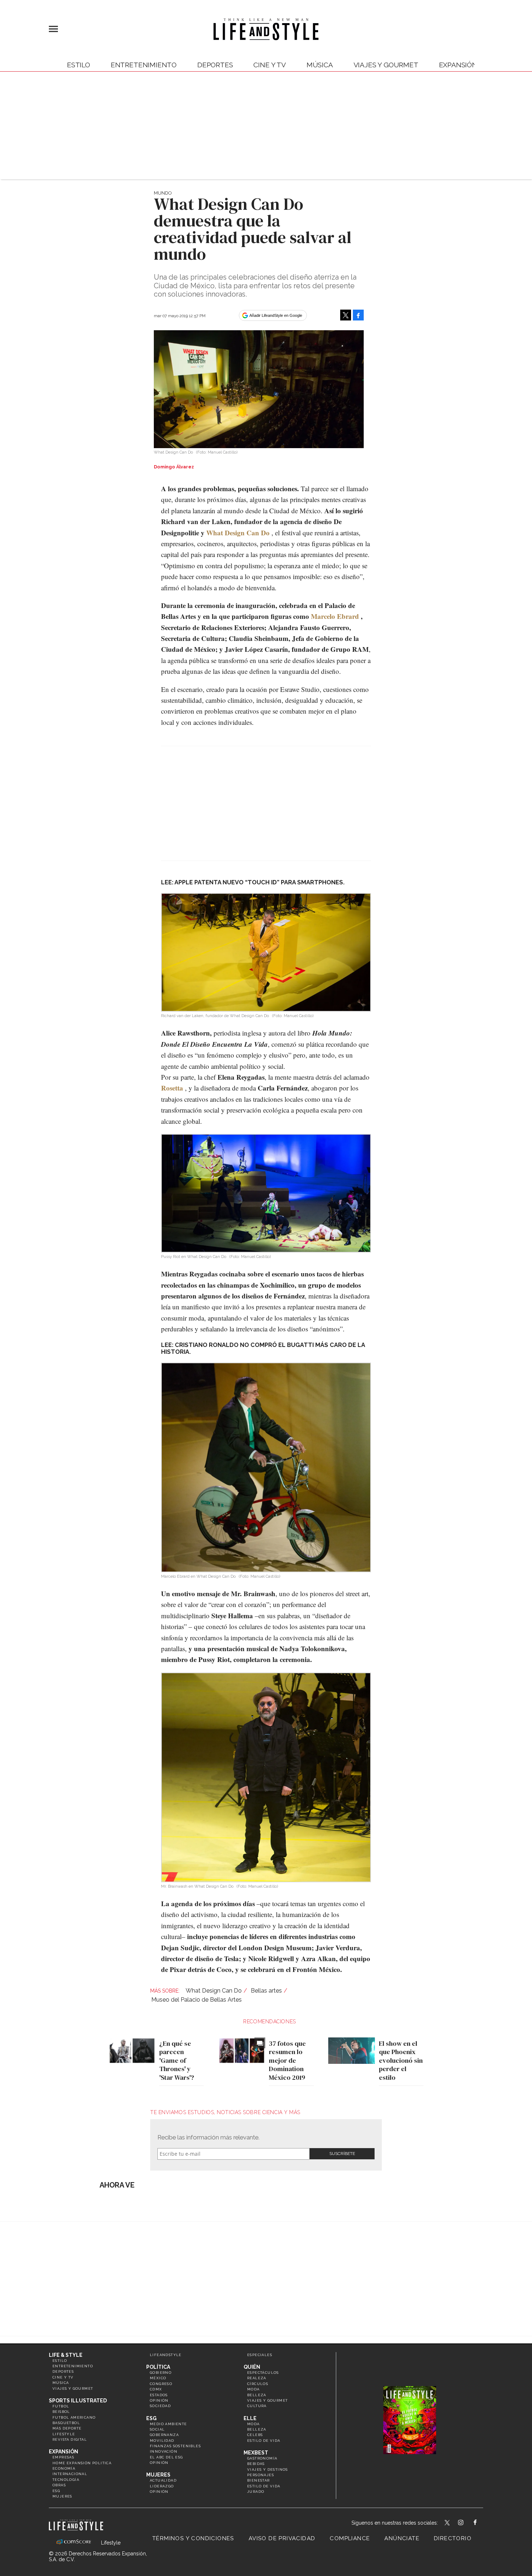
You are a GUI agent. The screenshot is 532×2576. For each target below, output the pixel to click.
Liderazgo (162, 2486)
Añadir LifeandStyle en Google (276, 315)
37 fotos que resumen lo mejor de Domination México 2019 (287, 2061)
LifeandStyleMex (448, 2523)
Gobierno (161, 2373)
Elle (250, 2418)
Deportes (215, 65)
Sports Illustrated (78, 2401)
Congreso (161, 2384)
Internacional (70, 2474)
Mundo (163, 193)
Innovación (164, 2451)
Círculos (258, 2384)
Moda (254, 2389)
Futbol (61, 2406)
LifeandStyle (166, 2355)
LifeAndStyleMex (482, 2523)
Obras (59, 2485)
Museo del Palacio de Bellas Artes (197, 2000)
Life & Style (66, 2355)
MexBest (256, 2453)
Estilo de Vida (264, 2486)
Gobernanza (164, 2435)
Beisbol (61, 2412)
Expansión (64, 2452)
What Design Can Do (238, 533)
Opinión (159, 2400)
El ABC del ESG (166, 2457)
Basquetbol (66, 2423)
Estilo (79, 65)
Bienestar (259, 2480)
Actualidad (163, 2480)
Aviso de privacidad (282, 2538)
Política (158, 2367)
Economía (64, 2468)
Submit (342, 2154)
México (158, 2378)
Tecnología (66, 2480)
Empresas (63, 2457)
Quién (252, 2367)
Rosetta (172, 1088)
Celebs (255, 2435)
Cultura (257, 2406)
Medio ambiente (168, 2424)
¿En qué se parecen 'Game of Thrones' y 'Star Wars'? (177, 2061)
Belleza (257, 2395)
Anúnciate (402, 2538)
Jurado (256, 2492)
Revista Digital (70, 2439)
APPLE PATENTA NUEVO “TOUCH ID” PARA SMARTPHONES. (259, 882)
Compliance (350, 2538)
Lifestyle (64, 2434)
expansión (458, 65)
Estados (159, 2395)
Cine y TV (269, 65)
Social (157, 2429)
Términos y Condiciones (193, 2538)
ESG (56, 2491)
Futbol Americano (74, 2417)
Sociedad (160, 2406)
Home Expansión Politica (82, 2463)
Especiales (260, 2355)
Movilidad (162, 2441)
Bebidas (256, 2464)
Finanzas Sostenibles (175, 2446)
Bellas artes (266, 1991)
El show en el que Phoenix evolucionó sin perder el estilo (401, 2061)
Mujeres (62, 2496)
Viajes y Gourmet (386, 65)
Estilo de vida (264, 2441)
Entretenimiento (144, 65)
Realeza (257, 2378)
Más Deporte (67, 2428)
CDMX (156, 2389)
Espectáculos (263, 2373)
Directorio (453, 2538)
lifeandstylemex (467, 2523)
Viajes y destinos (268, 2469)
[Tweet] (346, 315)
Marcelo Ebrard (335, 616)
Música (320, 65)
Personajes (261, 2475)
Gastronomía (262, 2458)
